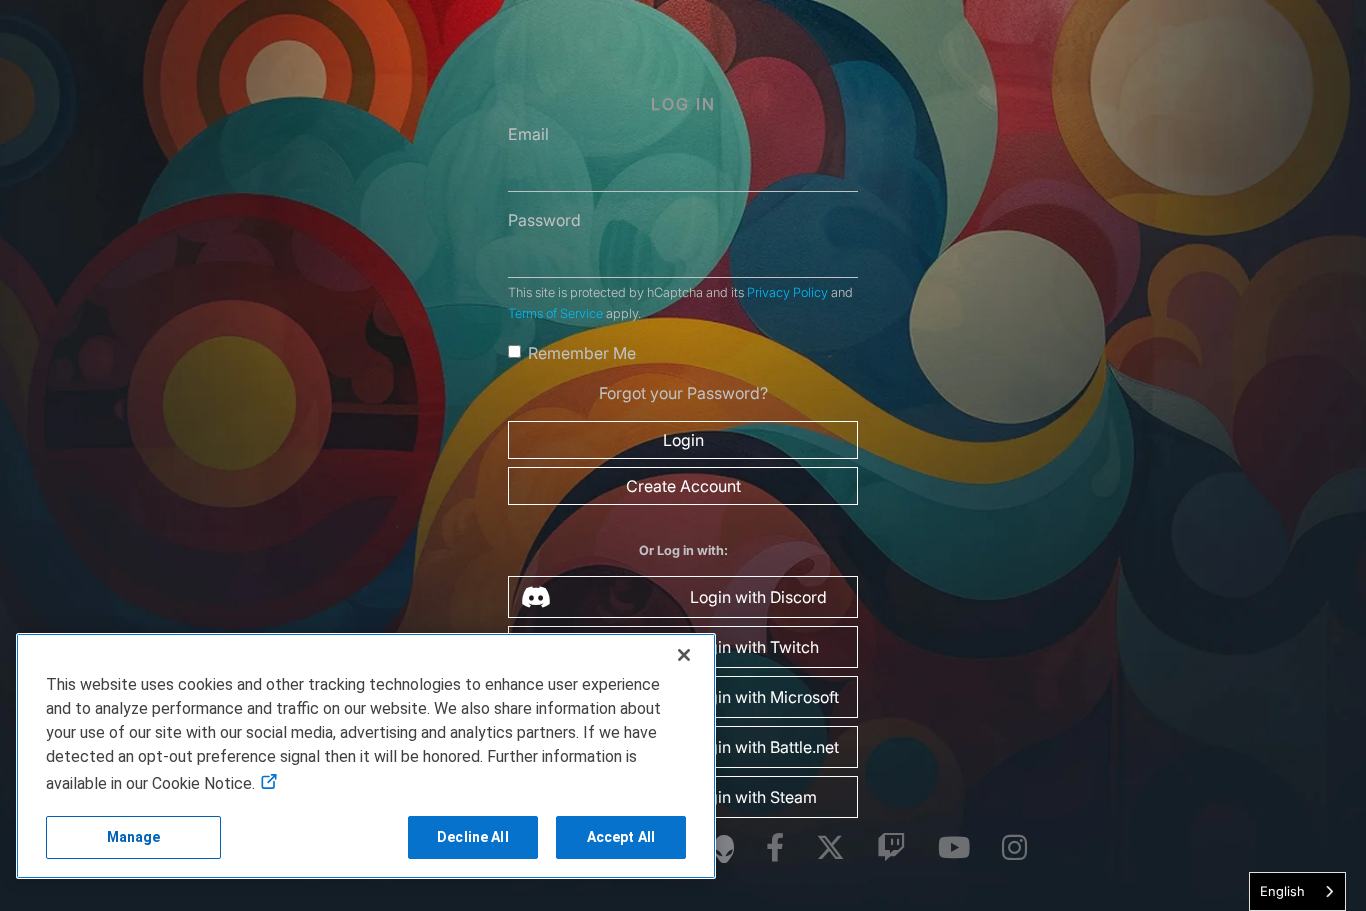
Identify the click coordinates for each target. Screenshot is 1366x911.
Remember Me (582, 353)
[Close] (684, 655)
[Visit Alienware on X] (830, 848)
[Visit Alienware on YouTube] (954, 848)
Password (544, 220)
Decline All (473, 837)
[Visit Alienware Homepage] (724, 849)
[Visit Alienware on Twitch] (891, 848)
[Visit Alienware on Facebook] (775, 848)
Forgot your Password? (683, 393)
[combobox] (1297, 891)
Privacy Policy (787, 292)
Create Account (683, 486)
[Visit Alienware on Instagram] (1014, 848)
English (1282, 891)
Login (683, 440)
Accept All (621, 837)
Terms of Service (555, 313)
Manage (134, 837)
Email (528, 134)
